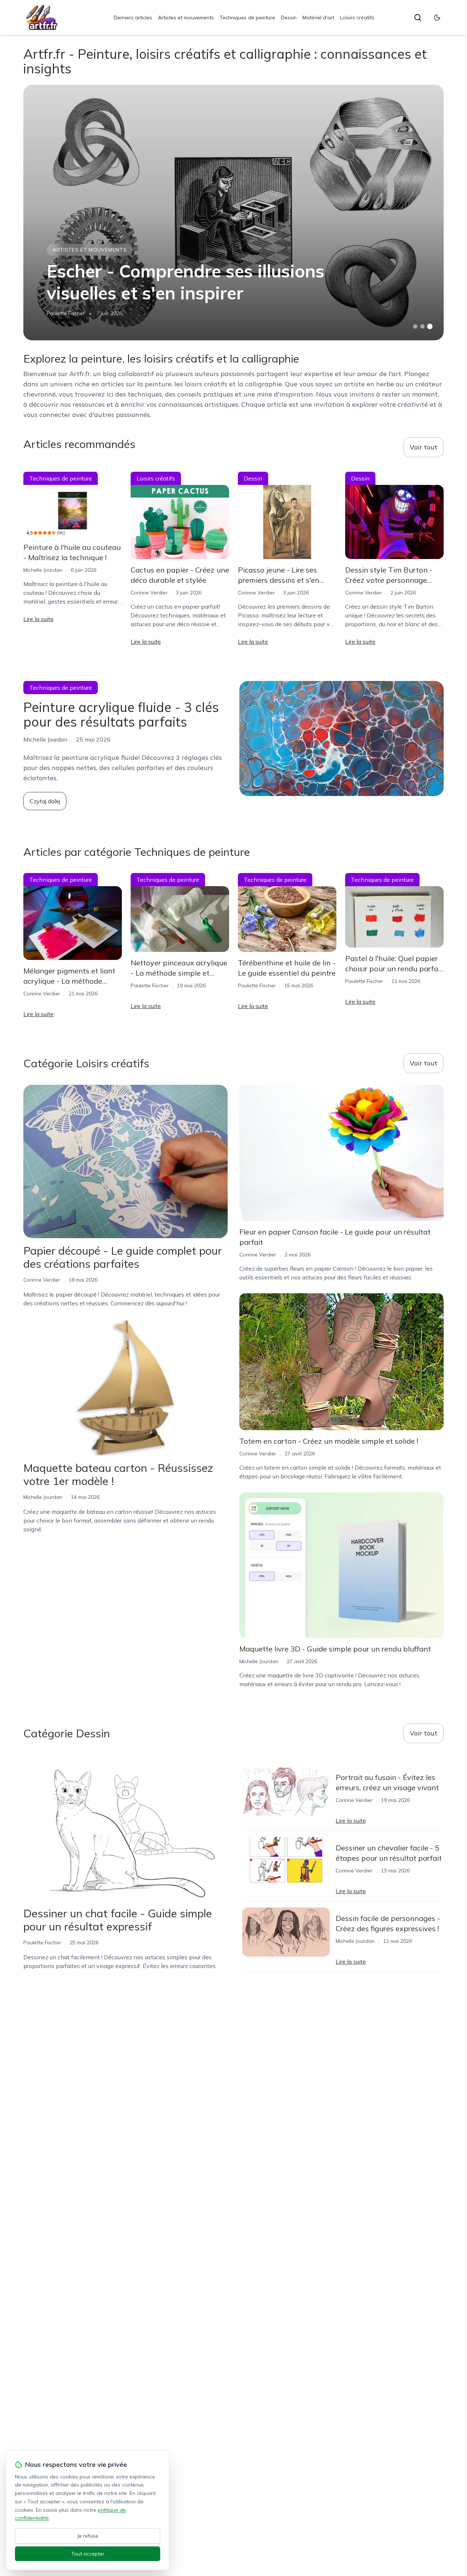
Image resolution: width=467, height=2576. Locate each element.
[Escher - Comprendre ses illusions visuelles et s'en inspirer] (233, 213)
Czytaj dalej (45, 801)
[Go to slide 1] (415, 326)
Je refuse (88, 2536)
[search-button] (418, 18)
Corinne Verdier (149, 593)
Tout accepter (88, 2554)
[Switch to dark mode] (437, 18)
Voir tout (424, 447)
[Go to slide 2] (422, 326)
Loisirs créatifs (357, 18)
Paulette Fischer (66, 313)
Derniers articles (133, 18)
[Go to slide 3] (430, 327)
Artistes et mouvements (186, 18)
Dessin (289, 18)
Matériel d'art (318, 18)
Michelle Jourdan (43, 570)
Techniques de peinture (247, 18)
